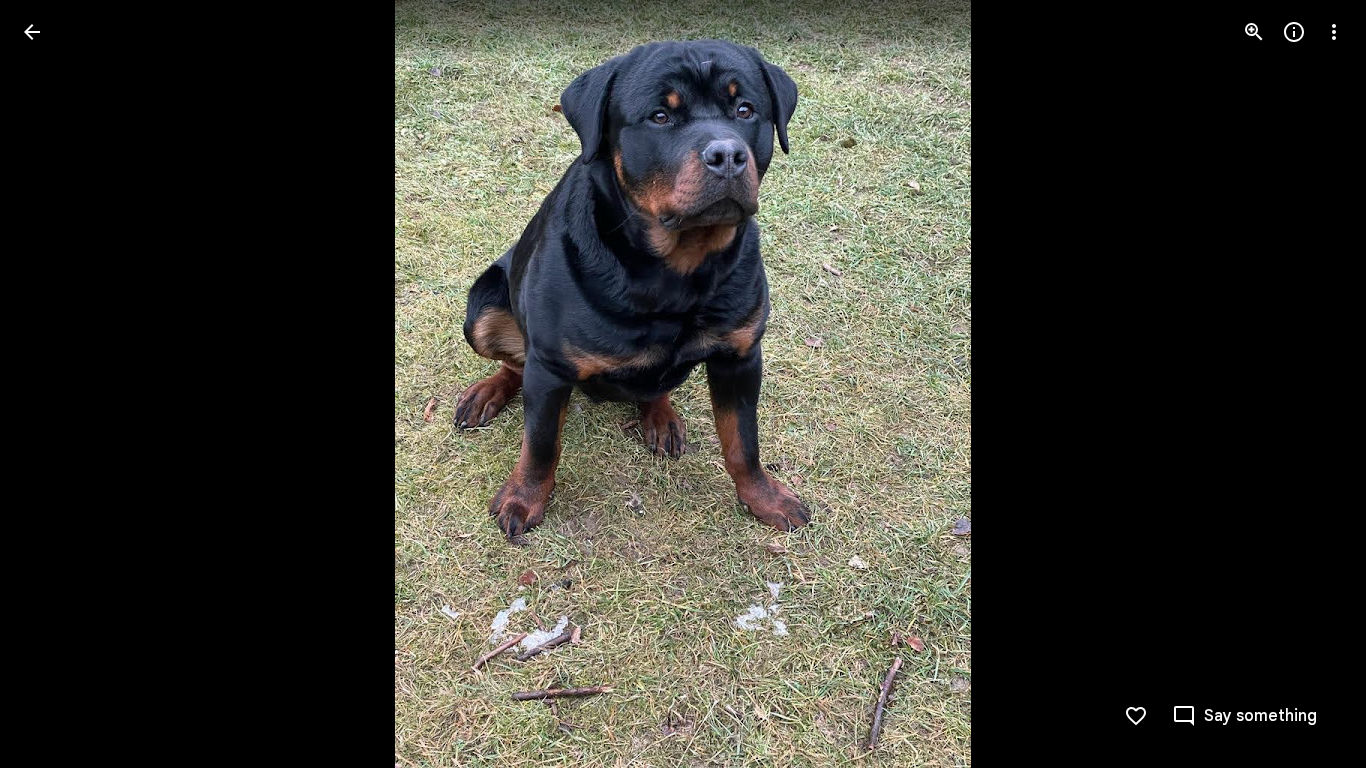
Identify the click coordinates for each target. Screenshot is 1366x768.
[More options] (1334, 32)
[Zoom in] (1254, 32)
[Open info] (1294, 32)
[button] (56, 384)
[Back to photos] (32, 32)
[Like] (1136, 716)
